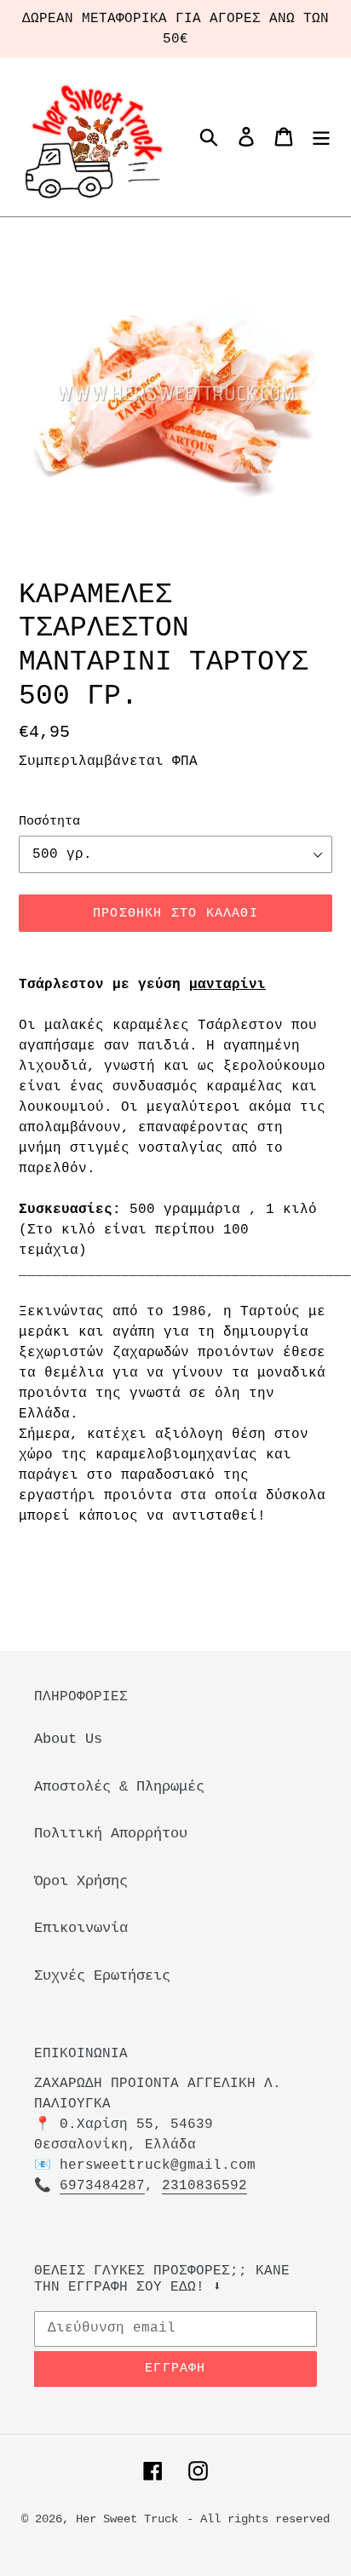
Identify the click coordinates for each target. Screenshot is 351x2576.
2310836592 (204, 2186)
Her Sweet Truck (127, 2519)
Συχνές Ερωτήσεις (102, 1976)
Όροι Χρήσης (81, 1881)
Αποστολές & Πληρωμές (119, 1787)
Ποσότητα (49, 822)
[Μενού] (321, 137)
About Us (68, 1739)
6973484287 (102, 2186)
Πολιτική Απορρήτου (111, 1834)
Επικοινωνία (81, 1928)
